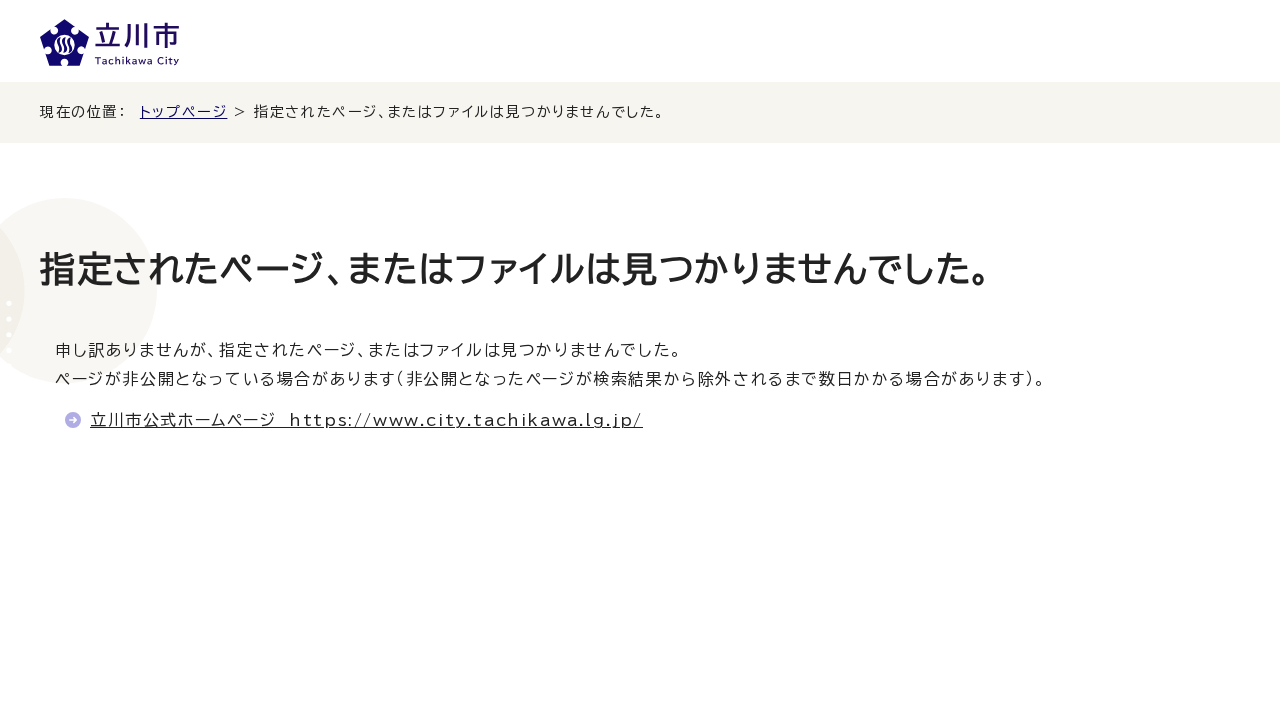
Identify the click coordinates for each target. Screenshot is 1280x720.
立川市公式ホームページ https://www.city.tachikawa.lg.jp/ (366, 420)
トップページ (184, 112)
